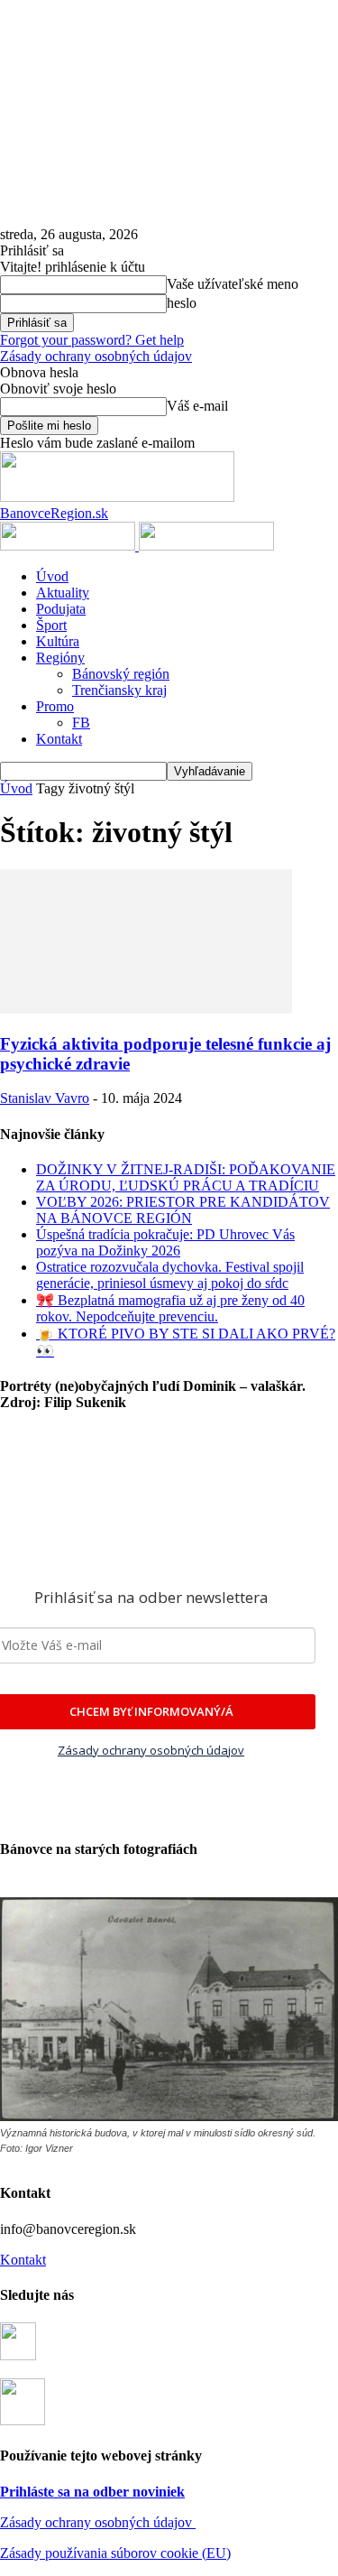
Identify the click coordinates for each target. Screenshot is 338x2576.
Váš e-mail (197, 406)
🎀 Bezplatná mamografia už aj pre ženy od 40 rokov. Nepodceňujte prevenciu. (170, 1308)
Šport (51, 625)
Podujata (61, 609)
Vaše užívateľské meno (233, 284)
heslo (182, 303)
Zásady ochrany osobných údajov (98, 2522)
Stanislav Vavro (45, 1098)
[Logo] (69, 546)
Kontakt (59, 739)
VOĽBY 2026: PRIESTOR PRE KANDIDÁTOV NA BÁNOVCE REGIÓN (183, 1210)
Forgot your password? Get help (92, 340)
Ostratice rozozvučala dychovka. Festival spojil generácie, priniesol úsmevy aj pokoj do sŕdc (170, 1275)
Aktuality (63, 593)
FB (81, 723)
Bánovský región (121, 674)
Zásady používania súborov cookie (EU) (115, 2553)
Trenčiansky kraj (119, 690)
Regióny (60, 658)
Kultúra (58, 641)
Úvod (52, 576)
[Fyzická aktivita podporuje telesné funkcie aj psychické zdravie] (146, 1009)
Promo (55, 706)
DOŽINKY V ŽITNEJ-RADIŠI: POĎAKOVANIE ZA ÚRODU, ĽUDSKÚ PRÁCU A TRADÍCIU (186, 1177)
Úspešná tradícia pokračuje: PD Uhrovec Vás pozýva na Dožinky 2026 (165, 1242)
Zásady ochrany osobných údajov (96, 356)
